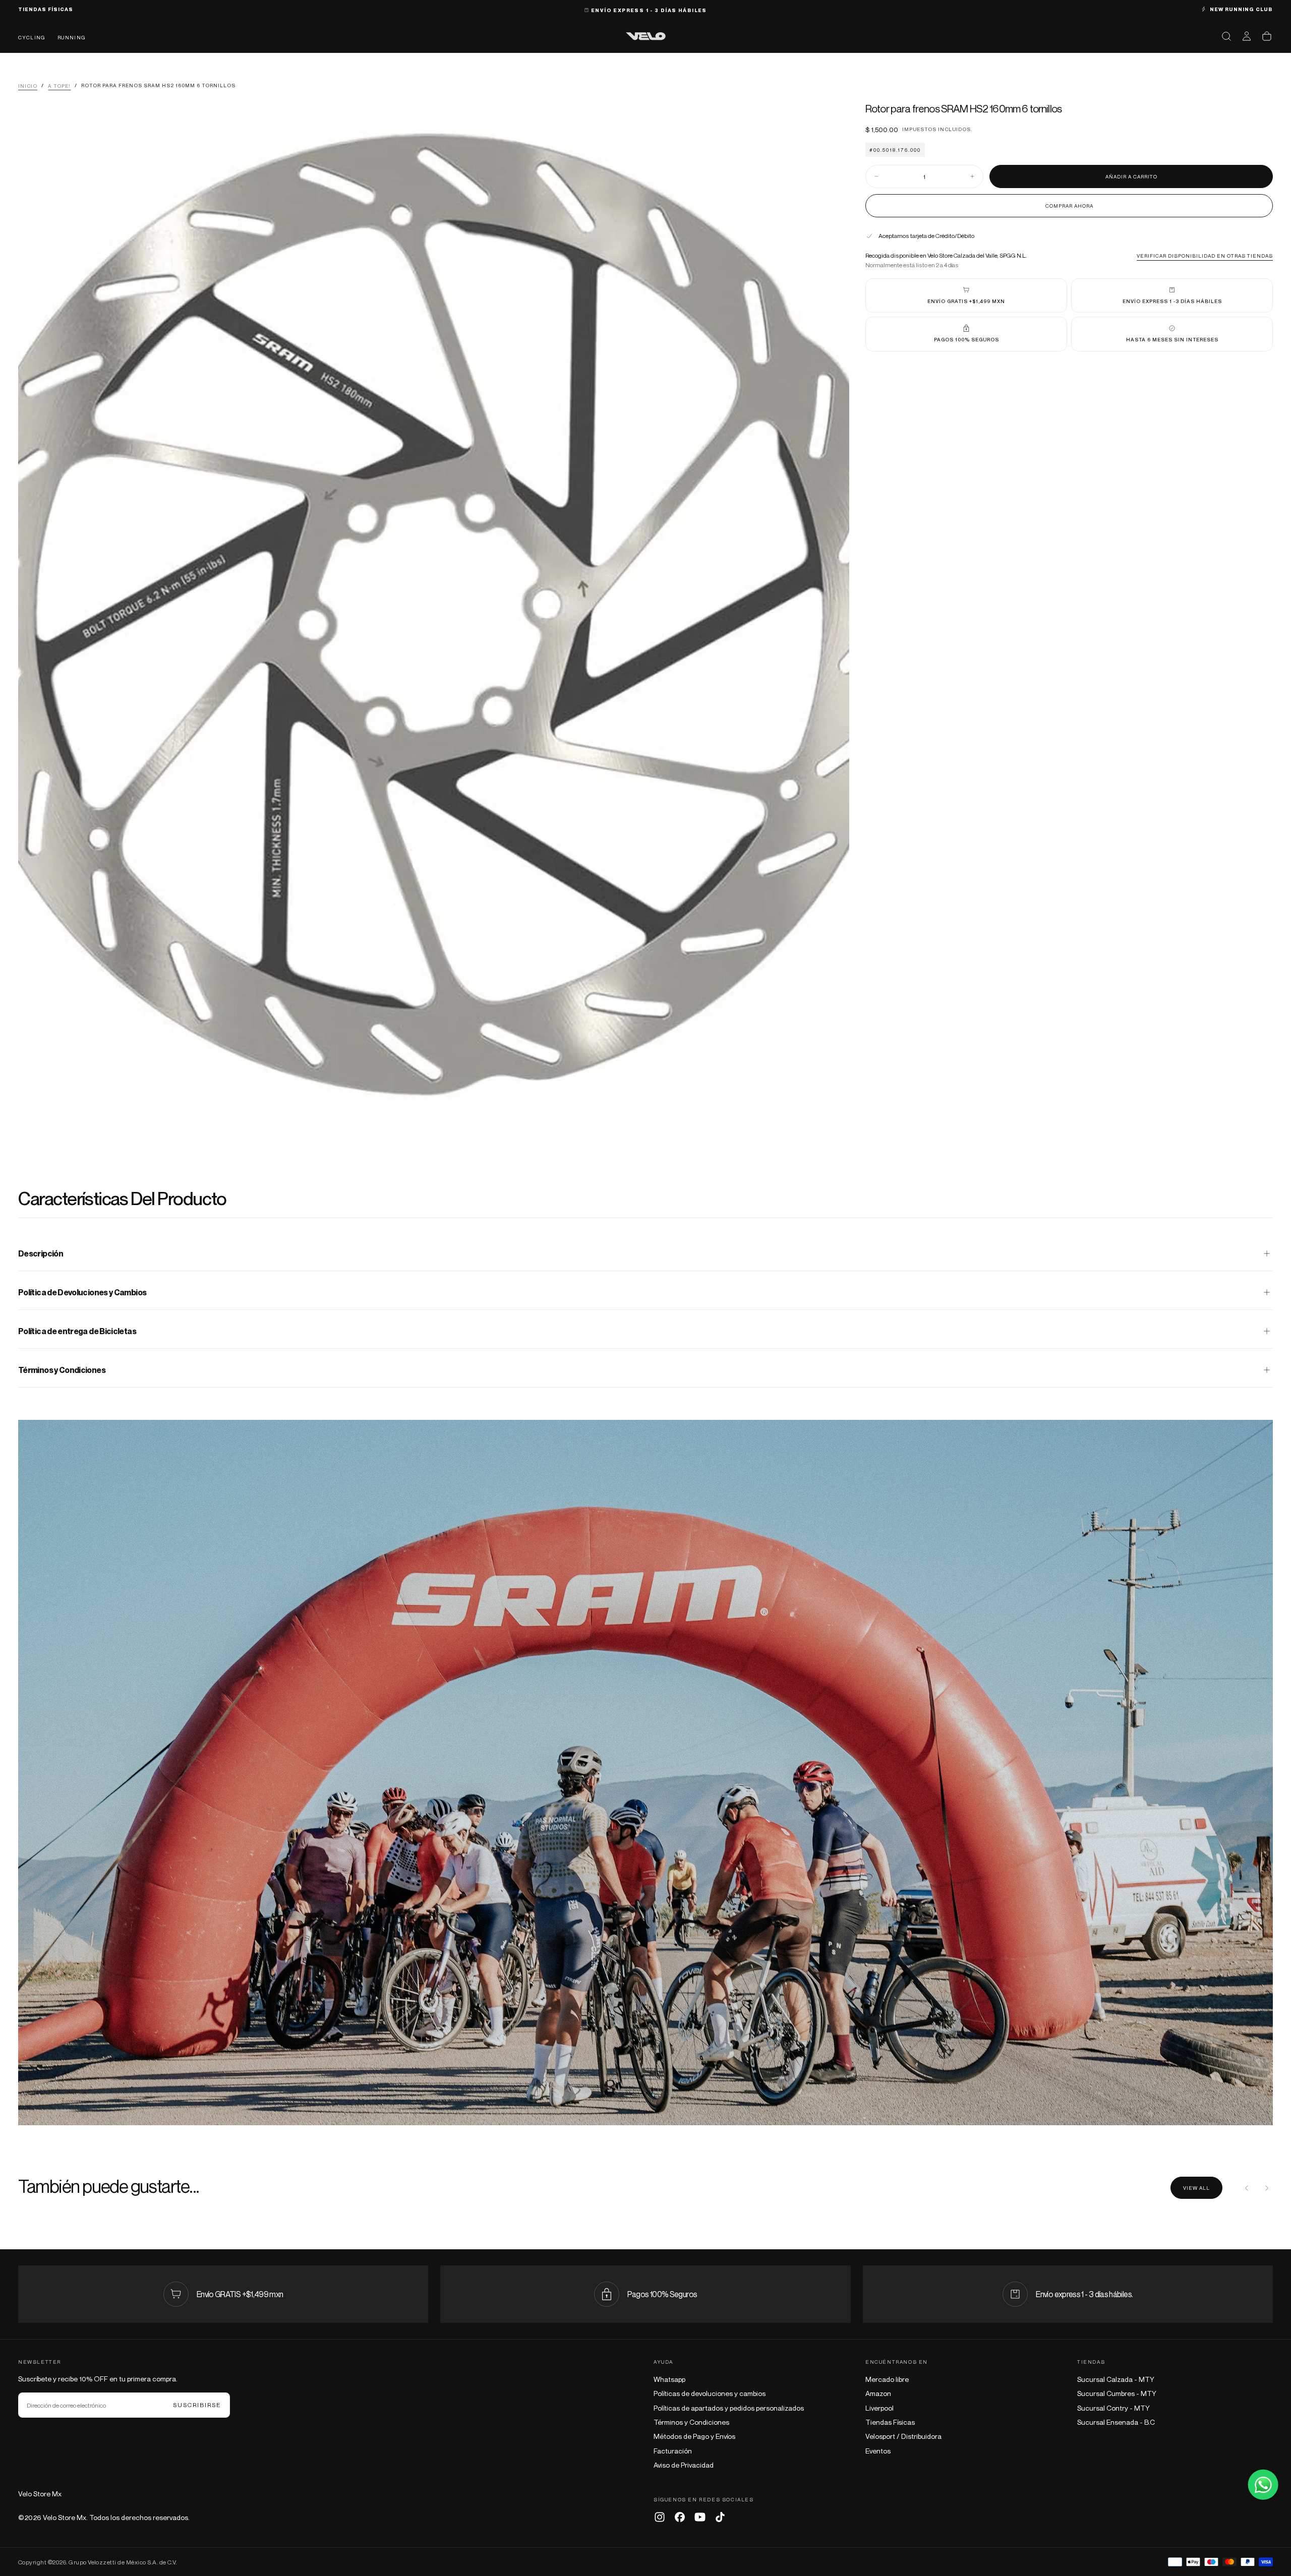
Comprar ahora (1069, 205)
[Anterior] (1247, 2188)
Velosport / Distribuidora (903, 2436)
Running (72, 37)
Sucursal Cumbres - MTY (1117, 2393)
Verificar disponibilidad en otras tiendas (1205, 255)
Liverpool (879, 2408)
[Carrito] (1267, 36)
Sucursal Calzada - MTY (1116, 2379)
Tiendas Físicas (890, 2422)
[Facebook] (680, 2517)
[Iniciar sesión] (1247, 36)
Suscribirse (197, 2405)
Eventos (878, 2451)
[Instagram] (660, 2517)
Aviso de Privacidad (684, 2465)
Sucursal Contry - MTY (1113, 2408)
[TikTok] (720, 2517)
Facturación (673, 2451)
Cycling (32, 37)
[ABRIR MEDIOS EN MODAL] (833, 1125)
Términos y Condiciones (691, 2422)
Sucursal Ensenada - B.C (1116, 2422)
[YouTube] (700, 2517)
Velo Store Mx (40, 2494)
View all (1196, 2188)
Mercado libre (887, 2379)
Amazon (878, 2393)
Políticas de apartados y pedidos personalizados (729, 2408)
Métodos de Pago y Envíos (694, 2436)
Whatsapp (669, 2379)
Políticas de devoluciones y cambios (710, 2393)
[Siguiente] (1267, 2188)
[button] (1226, 36)
